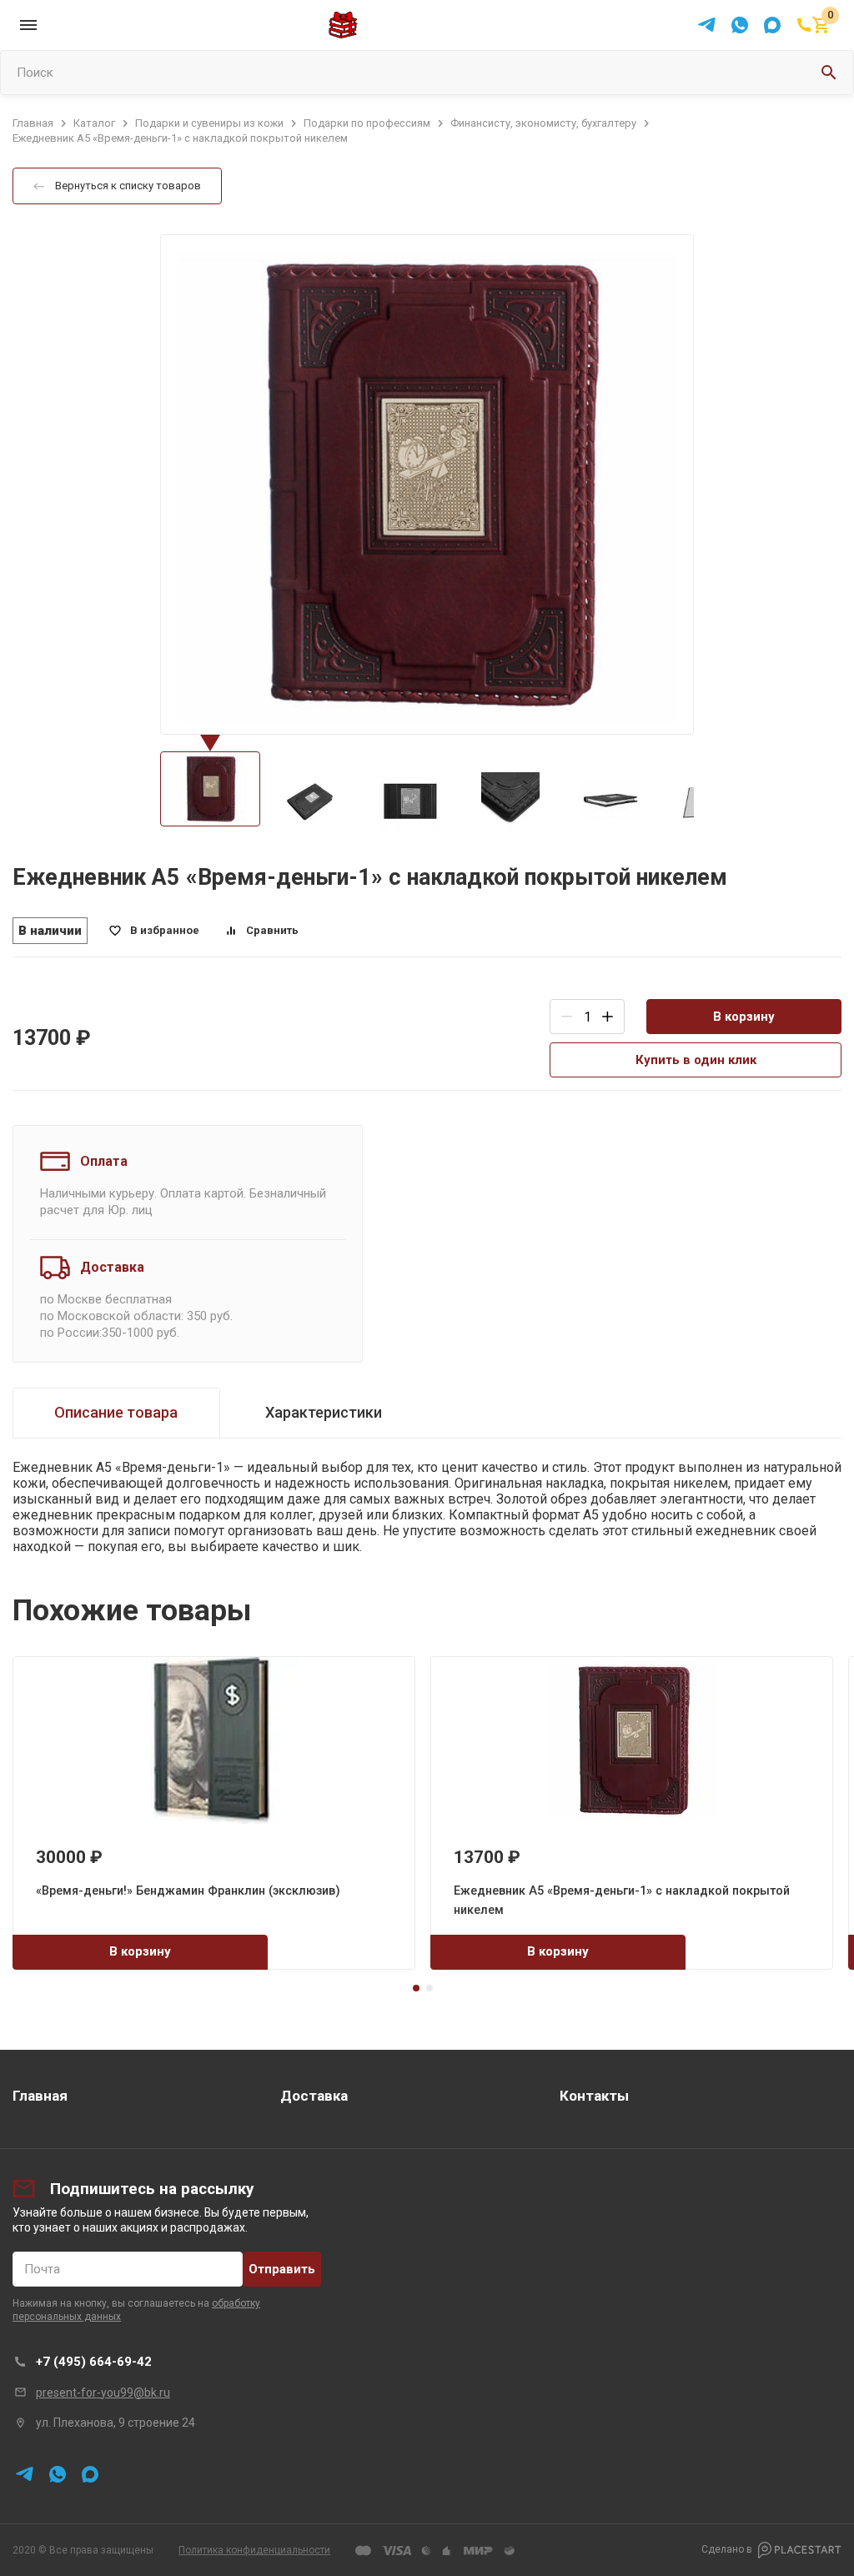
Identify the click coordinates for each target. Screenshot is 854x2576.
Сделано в (727, 2550)
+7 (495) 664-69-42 (94, 2362)
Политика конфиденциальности (254, 2550)
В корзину (744, 1017)
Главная (40, 2096)
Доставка (314, 2096)
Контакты (594, 2096)
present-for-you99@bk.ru (103, 2393)
